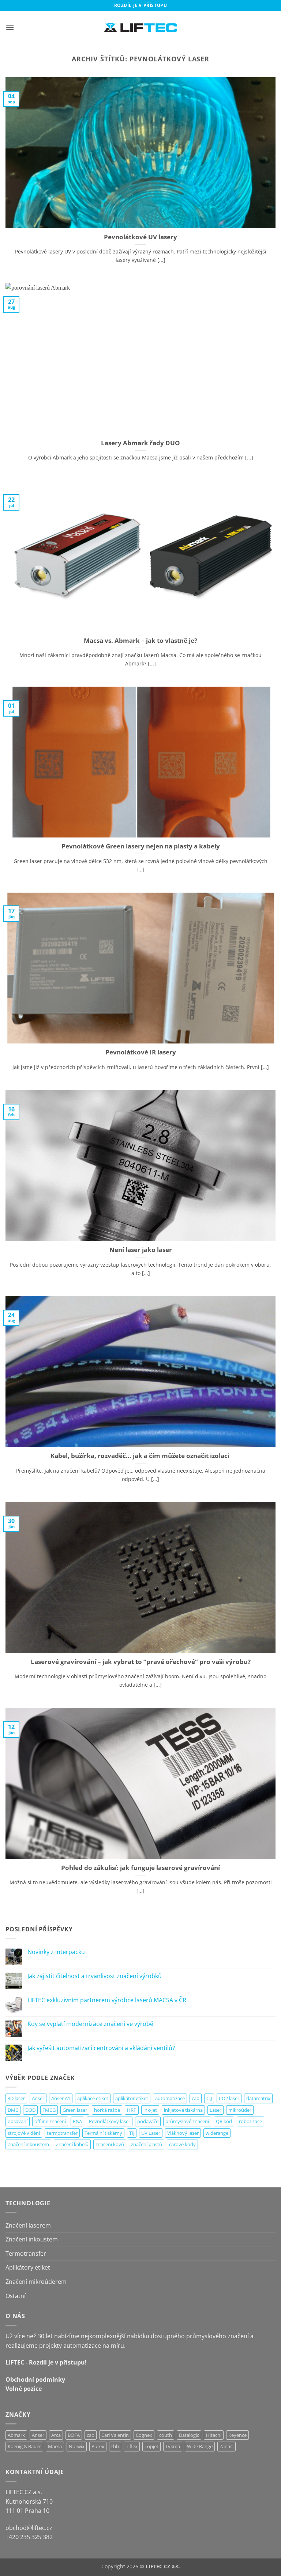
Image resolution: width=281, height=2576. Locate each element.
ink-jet (150, 2110)
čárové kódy (182, 2144)
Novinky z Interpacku (56, 1952)
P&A (77, 2121)
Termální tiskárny (103, 2133)
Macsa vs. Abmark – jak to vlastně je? (140, 641)
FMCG (49, 2110)
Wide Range (200, 2446)
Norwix (77, 2446)
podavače (148, 2121)
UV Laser (151, 2133)
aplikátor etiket (132, 2098)
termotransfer (62, 2133)
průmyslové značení (187, 2121)
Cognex (144, 2435)
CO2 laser (229, 2098)
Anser (38, 2098)
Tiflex (132, 2446)
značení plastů (147, 2144)
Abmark (16, 2435)
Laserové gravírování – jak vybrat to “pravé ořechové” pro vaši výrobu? (141, 1662)
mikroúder (240, 2110)
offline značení (50, 2121)
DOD (30, 2110)
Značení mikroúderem (36, 2282)
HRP (132, 2110)
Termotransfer (26, 2253)
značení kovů (110, 2144)
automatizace (170, 2098)
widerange (217, 2133)
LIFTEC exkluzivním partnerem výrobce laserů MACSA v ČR (107, 2000)
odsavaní (18, 2121)
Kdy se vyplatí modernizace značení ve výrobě (90, 2024)
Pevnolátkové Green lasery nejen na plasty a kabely (141, 846)
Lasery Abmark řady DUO (140, 443)
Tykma (173, 2446)
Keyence (237, 2435)
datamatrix (258, 2098)
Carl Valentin (115, 2435)
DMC (13, 2110)
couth (166, 2435)
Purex (98, 2446)
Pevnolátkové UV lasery (140, 237)
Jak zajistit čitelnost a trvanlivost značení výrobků (95, 1976)
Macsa (55, 2446)
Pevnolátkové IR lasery (141, 1052)
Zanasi (226, 2446)
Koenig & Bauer (24, 2446)
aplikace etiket (93, 2098)
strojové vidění (24, 2133)
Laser (216, 2110)
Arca (56, 2435)
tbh (115, 2446)
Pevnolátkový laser (110, 2121)
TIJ (132, 2133)
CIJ (209, 2098)
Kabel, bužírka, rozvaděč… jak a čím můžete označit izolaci (141, 1456)
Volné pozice (24, 2389)
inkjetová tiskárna (183, 2110)
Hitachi (214, 2435)
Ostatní (16, 2296)
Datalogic (189, 2435)
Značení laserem (28, 2225)
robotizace (250, 2121)
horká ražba (107, 2110)
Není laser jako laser (141, 1250)
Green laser (75, 2110)
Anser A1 (61, 2098)
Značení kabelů (72, 2144)
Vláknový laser (183, 2133)
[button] (10, 27)
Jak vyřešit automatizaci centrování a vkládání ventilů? (101, 2048)
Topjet (151, 2446)
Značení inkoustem (28, 2144)
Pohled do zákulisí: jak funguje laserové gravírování (140, 1868)
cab (196, 2098)
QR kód (224, 2121)
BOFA (74, 2435)
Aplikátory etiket (28, 2267)
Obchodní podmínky (35, 2380)
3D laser (16, 2098)
